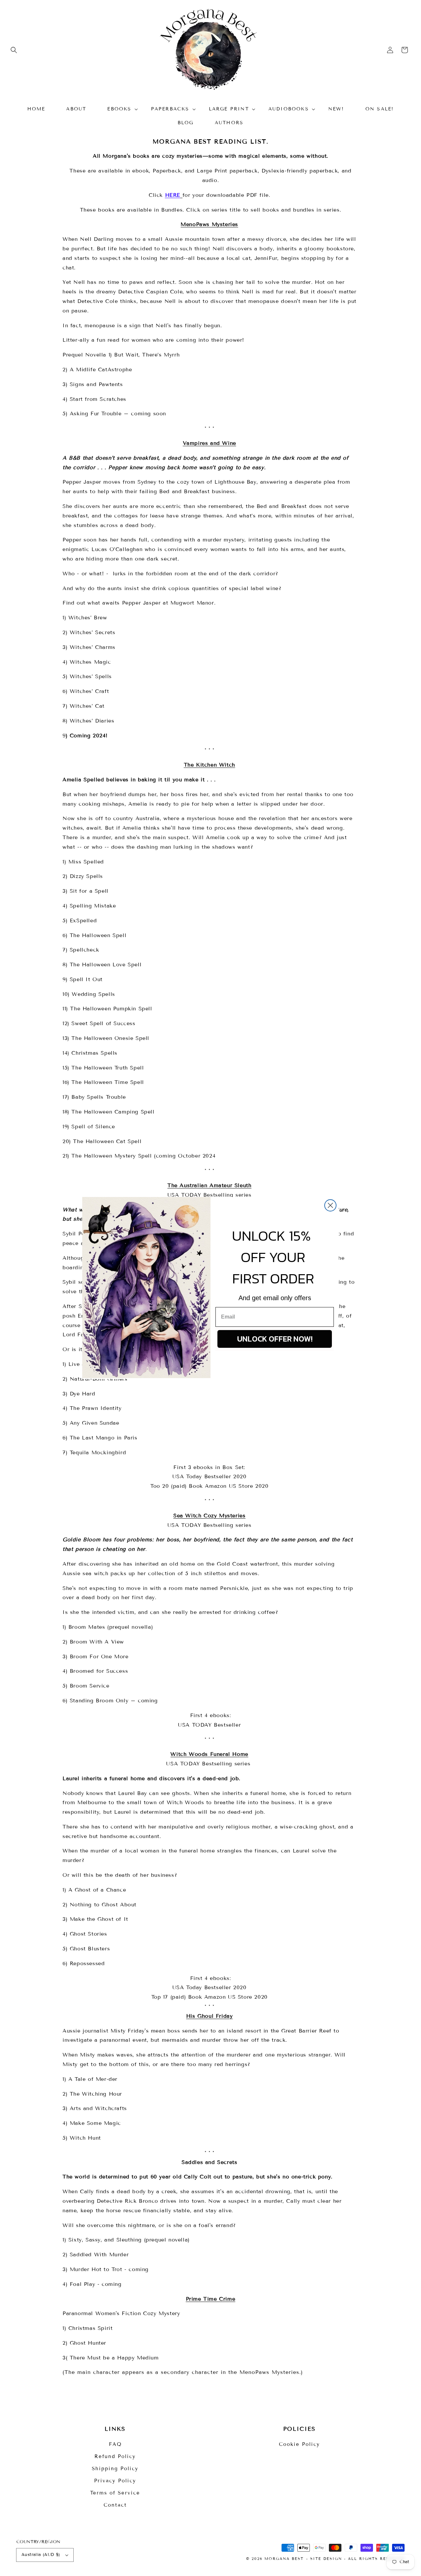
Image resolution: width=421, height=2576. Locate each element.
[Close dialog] (330, 1205)
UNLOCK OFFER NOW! (275, 1339)
